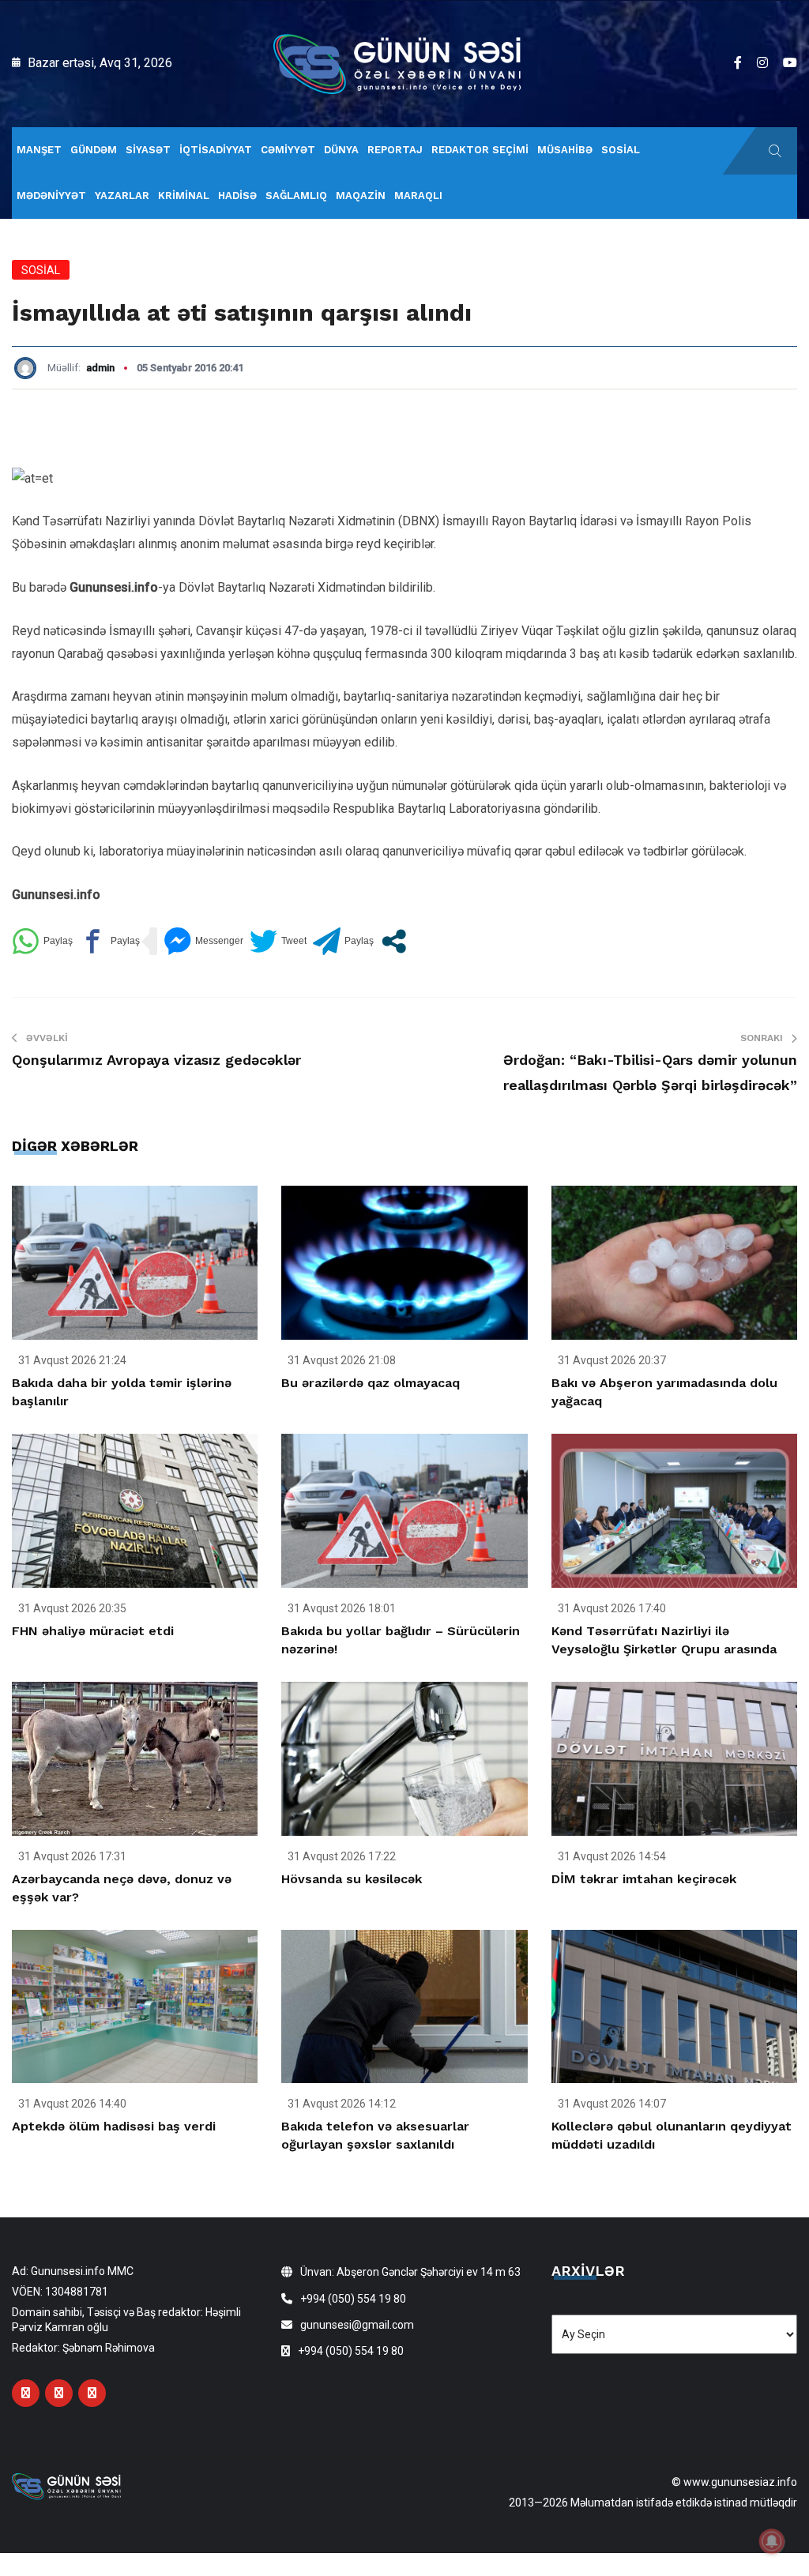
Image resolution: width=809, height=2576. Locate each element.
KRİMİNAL (184, 196)
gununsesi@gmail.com (357, 2325)
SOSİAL (621, 150)
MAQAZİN (361, 196)
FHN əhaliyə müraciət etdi (93, 1631)
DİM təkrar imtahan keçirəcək (644, 1879)
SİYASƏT (148, 150)
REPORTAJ (395, 150)
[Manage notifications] (772, 2541)
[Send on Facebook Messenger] (203, 941)
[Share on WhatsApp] (42, 941)
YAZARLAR (122, 196)
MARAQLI (418, 196)
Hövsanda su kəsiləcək (352, 1879)
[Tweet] (278, 941)
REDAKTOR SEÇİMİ (480, 150)
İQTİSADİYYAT (216, 150)
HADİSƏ (237, 196)
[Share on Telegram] (343, 941)
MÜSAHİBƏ (565, 150)
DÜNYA (341, 150)
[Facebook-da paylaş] (109, 941)
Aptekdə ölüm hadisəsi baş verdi (114, 2126)
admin (100, 368)
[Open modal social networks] (394, 941)
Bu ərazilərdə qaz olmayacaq (371, 1383)
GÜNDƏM (94, 150)
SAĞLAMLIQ (296, 196)
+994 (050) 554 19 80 (353, 2299)
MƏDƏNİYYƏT (51, 196)
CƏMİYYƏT (288, 150)
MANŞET (39, 150)
